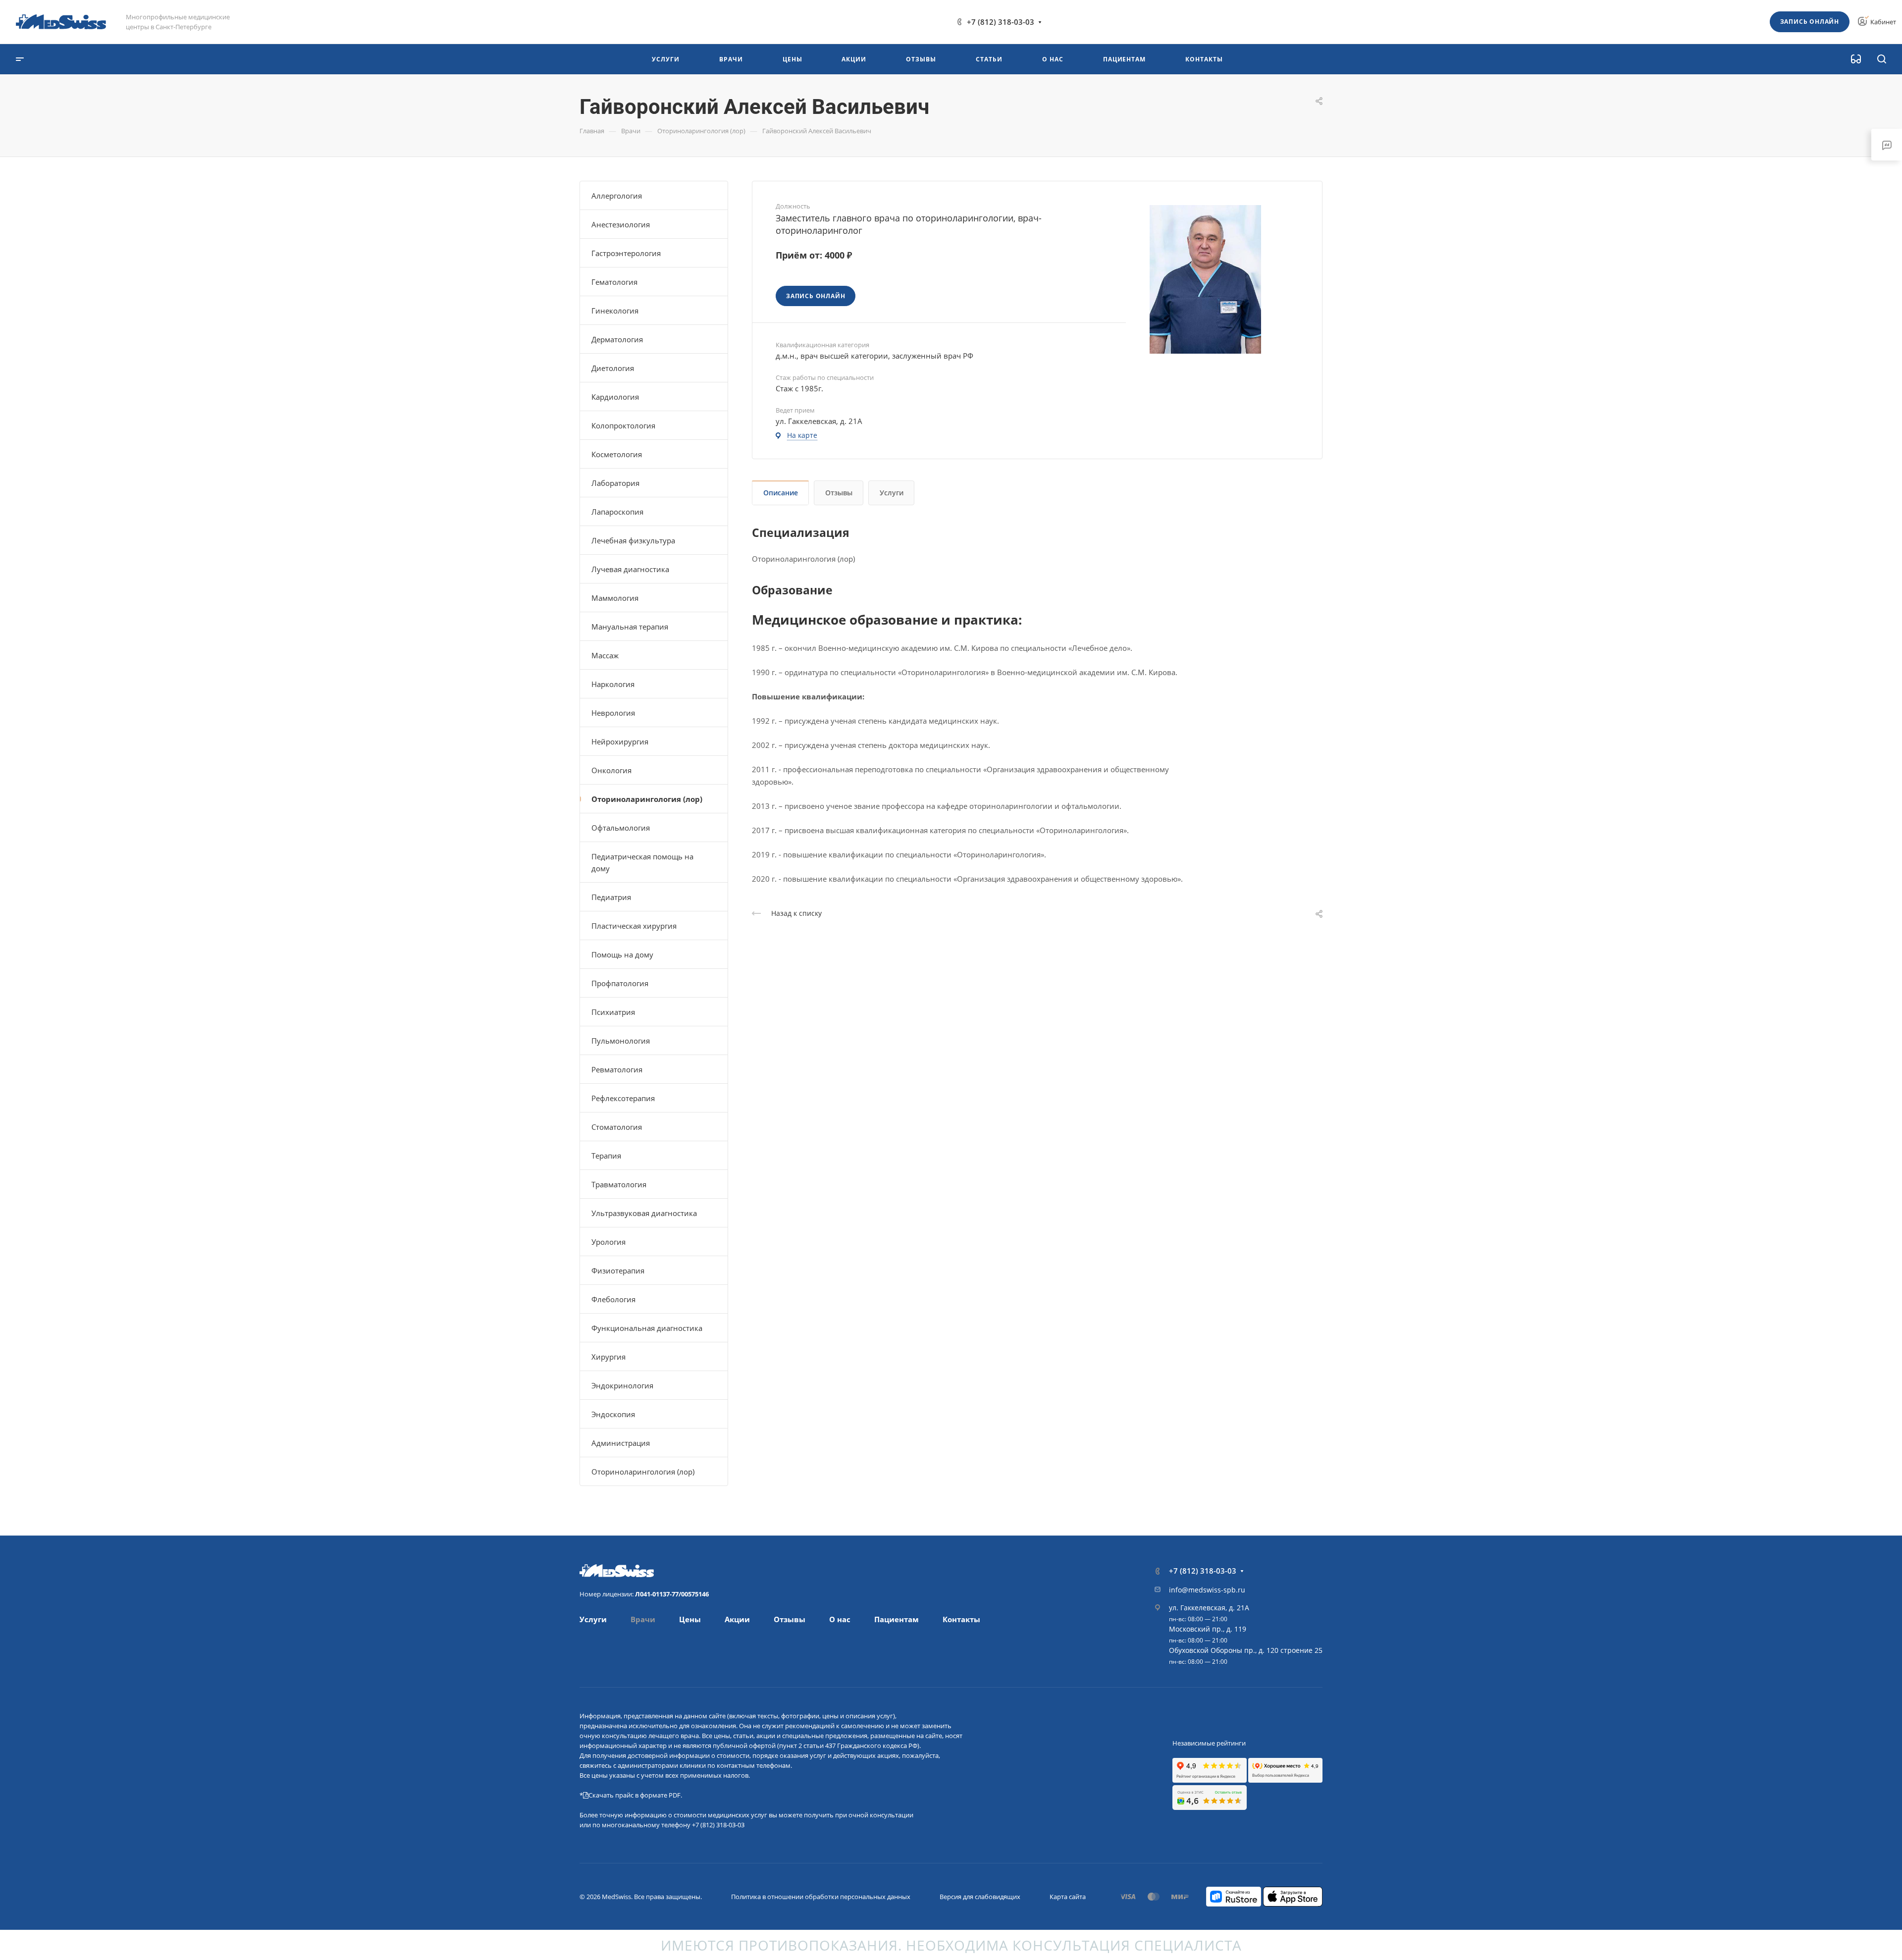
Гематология (614, 282)
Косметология (617, 454)
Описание (781, 493)
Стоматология (617, 1127)
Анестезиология (621, 224)
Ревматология (617, 1069)
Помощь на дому (622, 954)
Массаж (605, 655)
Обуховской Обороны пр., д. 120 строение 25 (1246, 1650)
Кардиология (615, 397)
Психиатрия (613, 1012)
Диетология (613, 368)
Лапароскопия (617, 512)
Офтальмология (621, 828)
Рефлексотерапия (623, 1098)
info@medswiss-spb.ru (1207, 1590)
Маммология (615, 598)
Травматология (619, 1184)
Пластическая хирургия (634, 926)
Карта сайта (1068, 1897)
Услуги (892, 493)
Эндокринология (622, 1385)
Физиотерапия (618, 1271)
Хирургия (608, 1357)
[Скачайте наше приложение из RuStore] (1234, 1896)
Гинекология (615, 311)
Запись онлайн (1810, 22)
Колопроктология (623, 425)
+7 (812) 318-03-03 (1001, 22)
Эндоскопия (613, 1414)
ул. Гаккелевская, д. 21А (1209, 1608)
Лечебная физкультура (633, 540)
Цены (690, 1619)
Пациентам (897, 1619)
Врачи (643, 1619)
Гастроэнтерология (626, 253)
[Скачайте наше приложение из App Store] (1293, 1896)
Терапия (606, 1156)
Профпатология (620, 983)
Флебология (613, 1299)
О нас (840, 1619)
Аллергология (617, 196)
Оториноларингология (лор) (647, 799)
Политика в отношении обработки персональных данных (821, 1897)
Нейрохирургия (620, 742)
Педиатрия (611, 897)
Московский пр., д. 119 (1208, 1629)
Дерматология (617, 339)
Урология (608, 1242)
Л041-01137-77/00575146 (672, 1594)
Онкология (611, 770)
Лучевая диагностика (630, 569)
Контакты (961, 1619)
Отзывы (839, 493)
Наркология (613, 684)
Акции (737, 1619)
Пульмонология (621, 1041)
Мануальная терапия (630, 627)
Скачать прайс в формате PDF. (635, 1795)
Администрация (621, 1443)
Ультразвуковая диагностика (644, 1213)
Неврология (613, 713)
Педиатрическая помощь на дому (642, 862)
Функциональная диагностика (647, 1328)
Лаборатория (615, 483)
